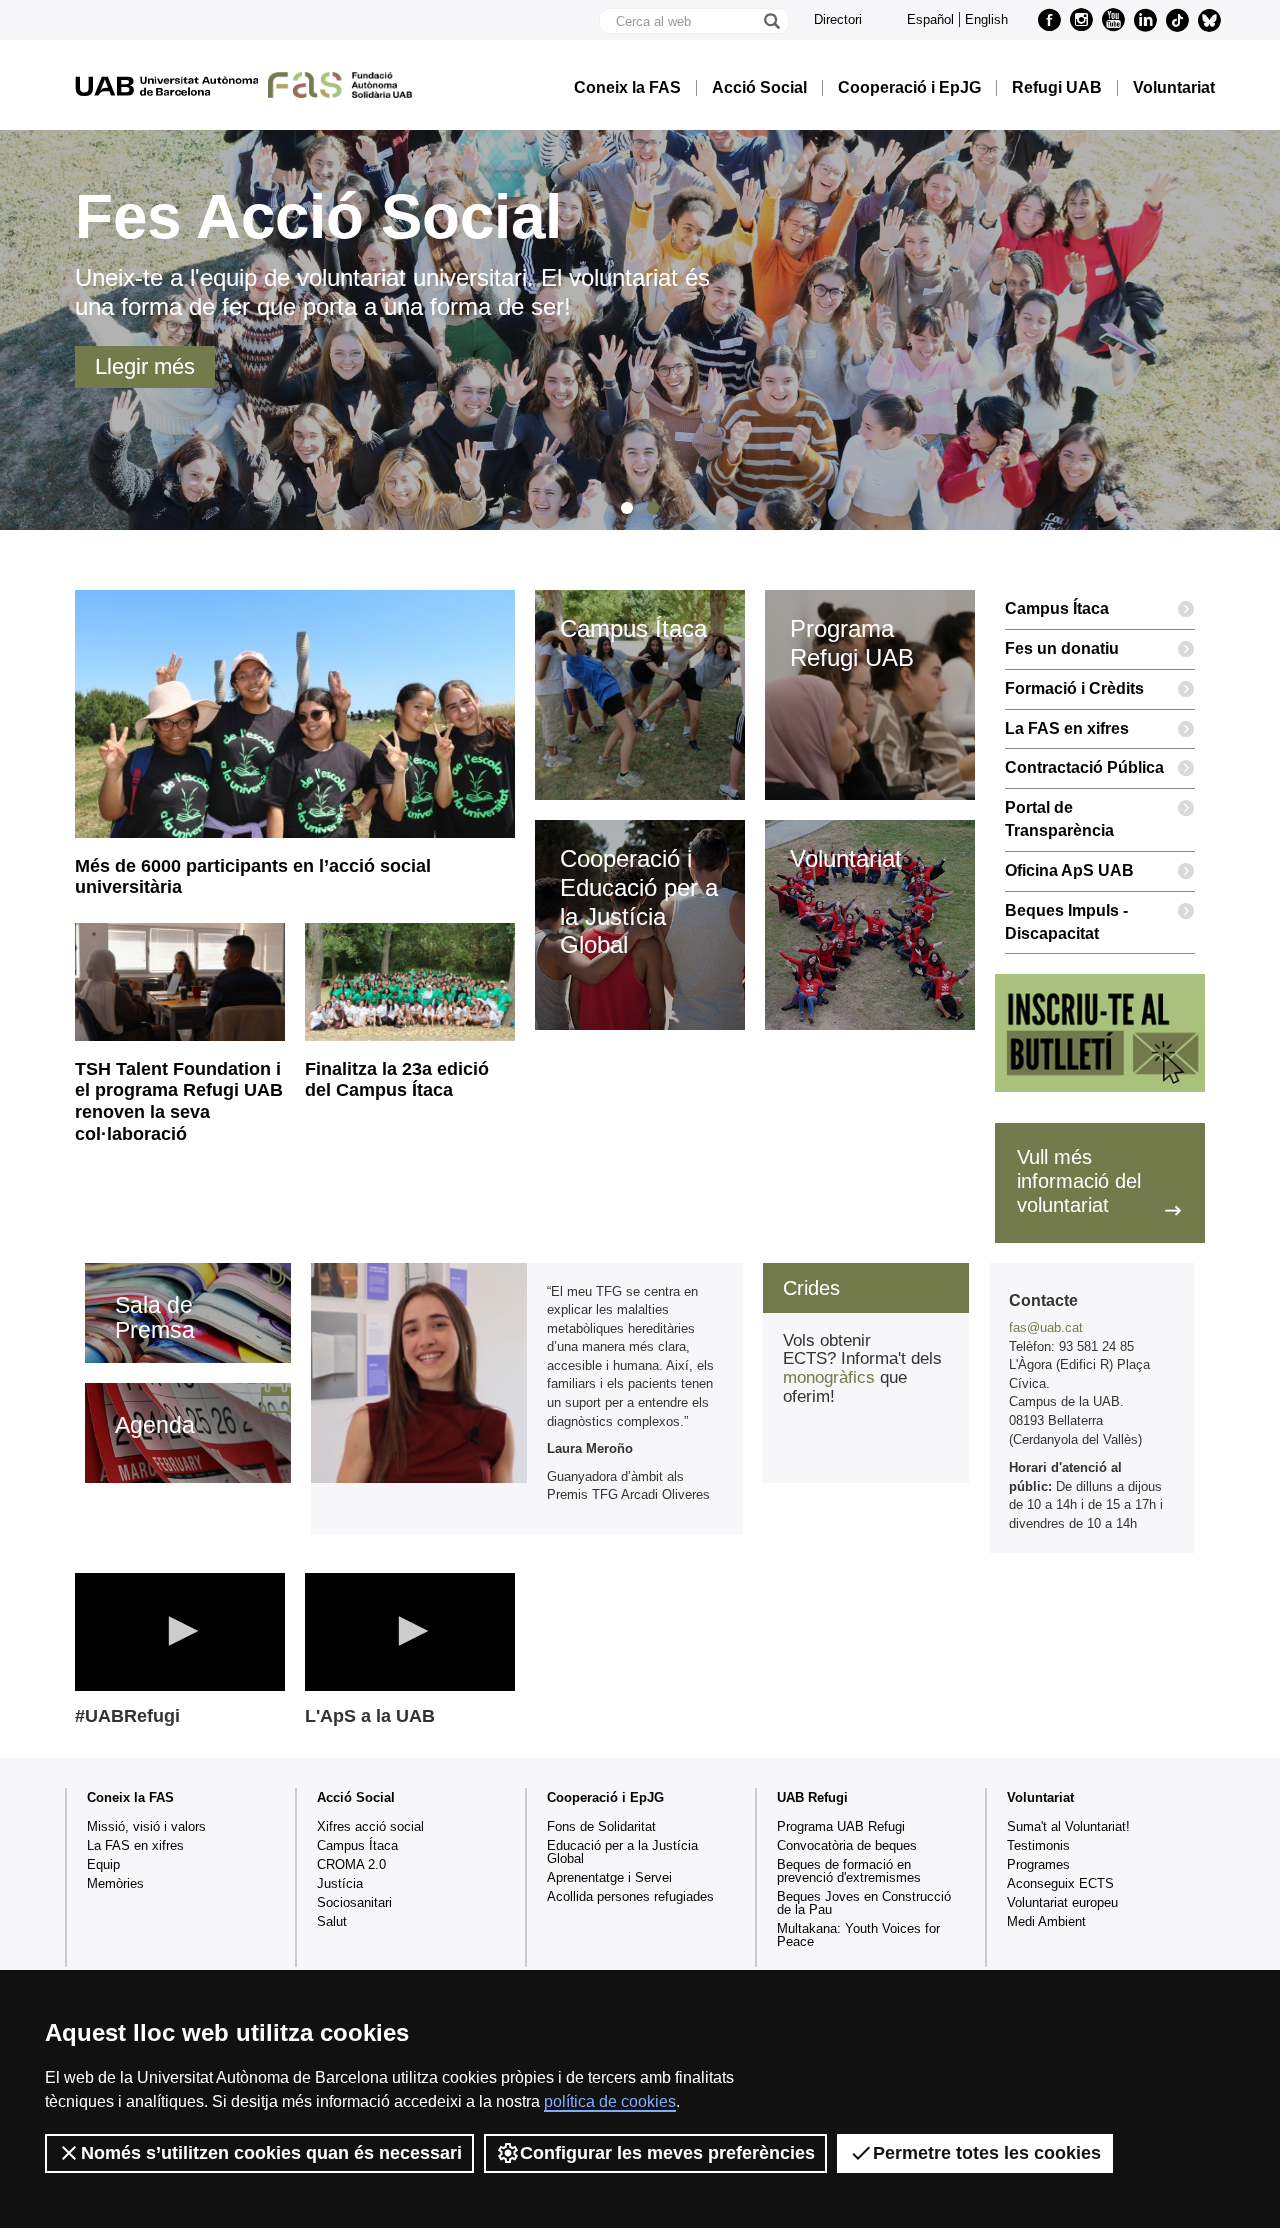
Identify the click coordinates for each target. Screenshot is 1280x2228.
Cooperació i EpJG (909, 88)
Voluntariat (1174, 88)
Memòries (115, 1883)
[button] (180, 1631)
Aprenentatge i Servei (609, 1877)
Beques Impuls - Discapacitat (1066, 922)
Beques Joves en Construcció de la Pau (864, 1903)
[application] (180, 1632)
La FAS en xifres (1067, 728)
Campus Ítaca (1057, 608)
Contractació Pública (1084, 767)
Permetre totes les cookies (987, 2153)
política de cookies (610, 2101)
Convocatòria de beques (847, 1845)
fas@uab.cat (1046, 1327)
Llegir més (145, 366)
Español (930, 19)
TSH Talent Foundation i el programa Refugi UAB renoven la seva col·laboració (179, 1101)
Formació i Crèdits (1074, 688)
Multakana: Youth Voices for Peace (858, 1935)
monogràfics (829, 1377)
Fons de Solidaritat (601, 1826)
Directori (838, 19)
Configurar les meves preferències (667, 2153)
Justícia (340, 1883)
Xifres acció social (370, 1826)
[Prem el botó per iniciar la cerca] (771, 21)
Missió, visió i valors (146, 1826)
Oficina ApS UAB (1069, 870)
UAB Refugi (812, 1797)
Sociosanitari (354, 1902)
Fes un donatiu (1062, 648)
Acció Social (759, 88)
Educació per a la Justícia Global (622, 1852)
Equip (103, 1864)
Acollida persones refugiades (630, 1896)
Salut (332, 1921)
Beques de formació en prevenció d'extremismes (849, 1871)
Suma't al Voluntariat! (1068, 1826)
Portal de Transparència (1059, 819)
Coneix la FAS (627, 88)
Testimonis (1038, 1845)
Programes (1038, 1864)
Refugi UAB (1057, 88)
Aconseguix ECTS (1060, 1883)
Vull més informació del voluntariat (1079, 1181)
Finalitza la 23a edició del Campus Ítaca (397, 1080)
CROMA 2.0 (351, 1864)
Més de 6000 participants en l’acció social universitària (253, 877)
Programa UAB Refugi (841, 1826)
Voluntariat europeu (1062, 1902)
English (986, 19)
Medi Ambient (1046, 1921)
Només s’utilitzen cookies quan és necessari (271, 2153)
